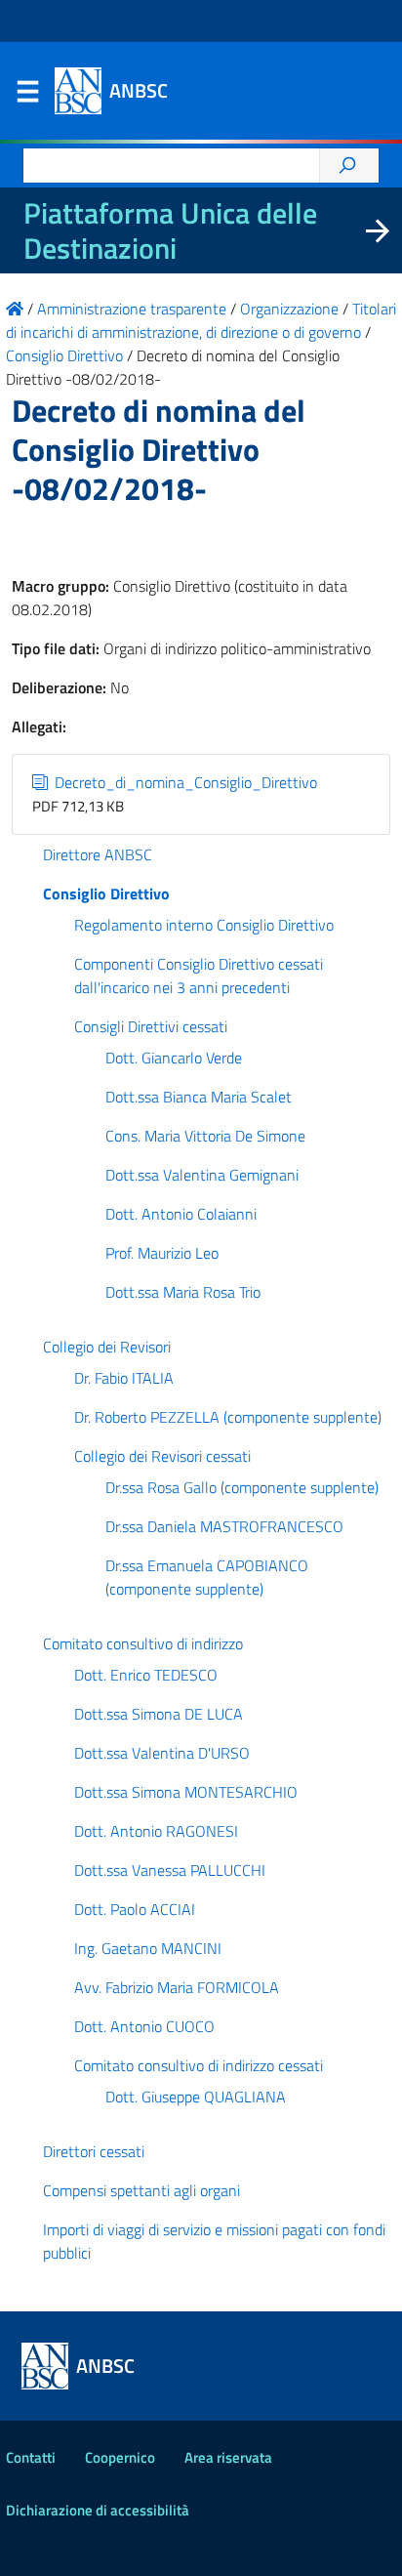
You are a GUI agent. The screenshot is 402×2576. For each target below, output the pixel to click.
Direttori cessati (94, 2151)
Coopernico (120, 2457)
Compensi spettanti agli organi (141, 2190)
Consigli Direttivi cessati (151, 1026)
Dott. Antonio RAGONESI (156, 1831)
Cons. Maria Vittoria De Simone (205, 1136)
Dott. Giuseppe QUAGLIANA (196, 2097)
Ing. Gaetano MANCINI (148, 1948)
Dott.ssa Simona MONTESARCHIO (186, 1792)
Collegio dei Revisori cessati (162, 1456)
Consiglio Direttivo (106, 893)
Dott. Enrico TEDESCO (146, 1675)
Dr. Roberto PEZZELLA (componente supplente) (228, 1417)
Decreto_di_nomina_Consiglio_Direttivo (184, 782)
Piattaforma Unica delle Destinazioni (170, 230)
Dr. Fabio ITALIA (124, 1378)
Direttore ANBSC (98, 854)
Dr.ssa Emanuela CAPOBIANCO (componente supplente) (207, 1577)
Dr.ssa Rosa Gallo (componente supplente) (242, 1487)
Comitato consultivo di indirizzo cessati (199, 2065)
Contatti (31, 2457)
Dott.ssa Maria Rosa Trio (183, 1292)
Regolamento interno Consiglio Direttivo (204, 925)
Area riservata (228, 2457)
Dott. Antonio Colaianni (181, 1214)
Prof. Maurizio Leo (162, 1253)
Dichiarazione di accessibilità (98, 2510)
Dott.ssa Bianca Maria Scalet (199, 1097)
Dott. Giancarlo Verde (174, 1058)
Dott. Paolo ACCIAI (135, 1909)
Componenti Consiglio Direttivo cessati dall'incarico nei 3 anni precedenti (199, 976)
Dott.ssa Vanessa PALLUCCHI (170, 1870)
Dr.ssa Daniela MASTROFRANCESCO (224, 1526)
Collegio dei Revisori (107, 1347)
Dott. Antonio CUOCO (144, 2026)
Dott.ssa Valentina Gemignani (202, 1175)
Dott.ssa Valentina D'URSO (162, 1753)
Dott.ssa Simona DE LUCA (159, 1714)
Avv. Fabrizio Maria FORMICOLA (177, 1987)
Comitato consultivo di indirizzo (143, 1643)
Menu (27, 96)
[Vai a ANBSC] (15, 309)
